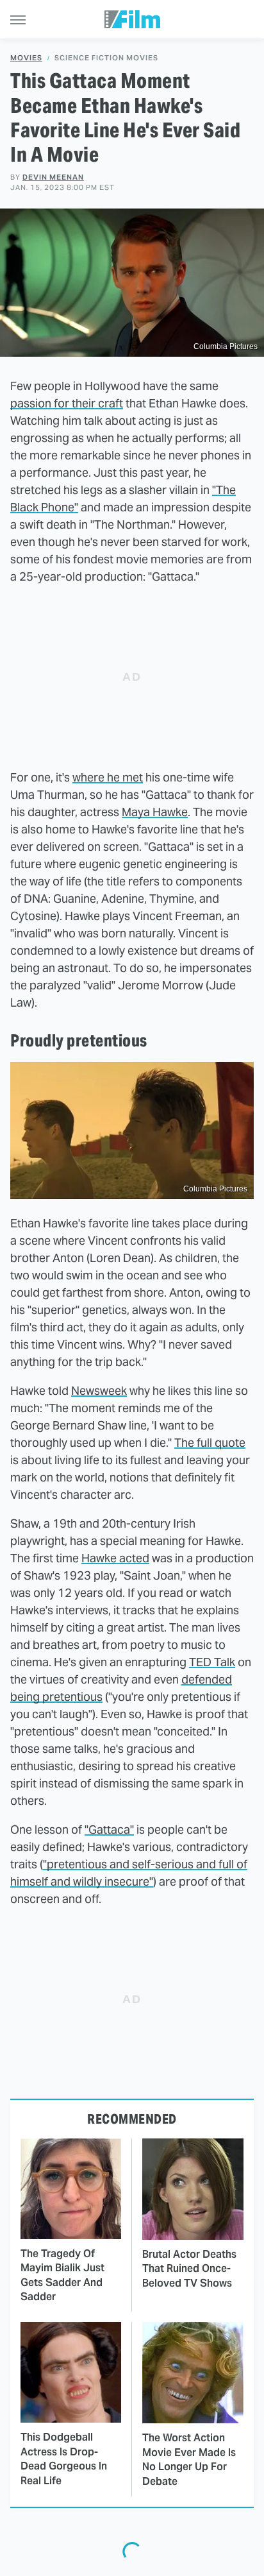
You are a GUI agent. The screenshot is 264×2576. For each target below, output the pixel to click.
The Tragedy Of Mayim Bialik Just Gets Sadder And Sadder (62, 2275)
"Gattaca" (109, 1830)
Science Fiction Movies (106, 58)
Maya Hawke (155, 812)
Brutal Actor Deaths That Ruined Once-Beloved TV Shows (189, 2269)
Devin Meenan (53, 177)
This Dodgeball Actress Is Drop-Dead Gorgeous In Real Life (64, 2459)
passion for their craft (67, 403)
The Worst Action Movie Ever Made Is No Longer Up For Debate (189, 2459)
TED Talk (212, 1662)
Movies (26, 58)
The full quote (210, 1443)
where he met (108, 777)
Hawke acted (115, 1558)
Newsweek (99, 1391)
